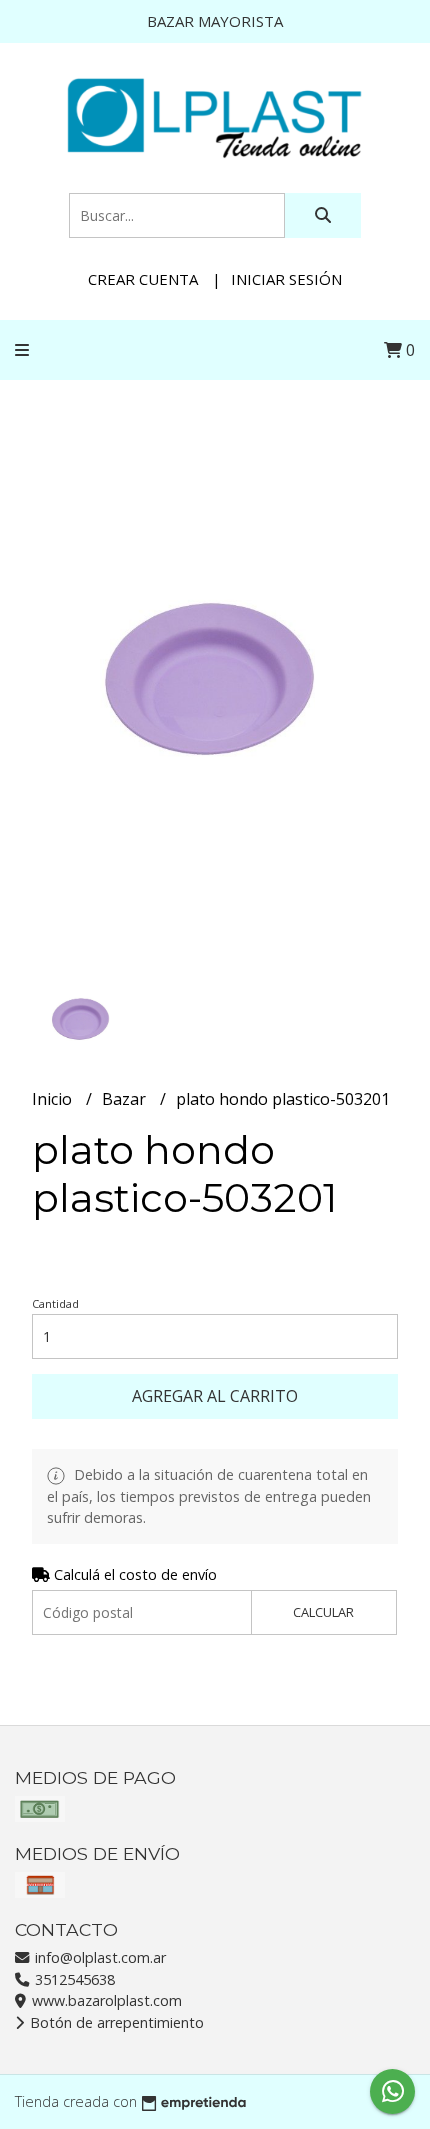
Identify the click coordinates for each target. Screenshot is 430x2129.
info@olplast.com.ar (98, 1957)
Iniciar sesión (286, 279)
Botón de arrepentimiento (115, 2022)
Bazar (126, 1099)
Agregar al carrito (215, 1396)
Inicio (54, 1099)
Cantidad (55, 1303)
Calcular (323, 1612)
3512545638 (73, 1979)
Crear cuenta (143, 279)
